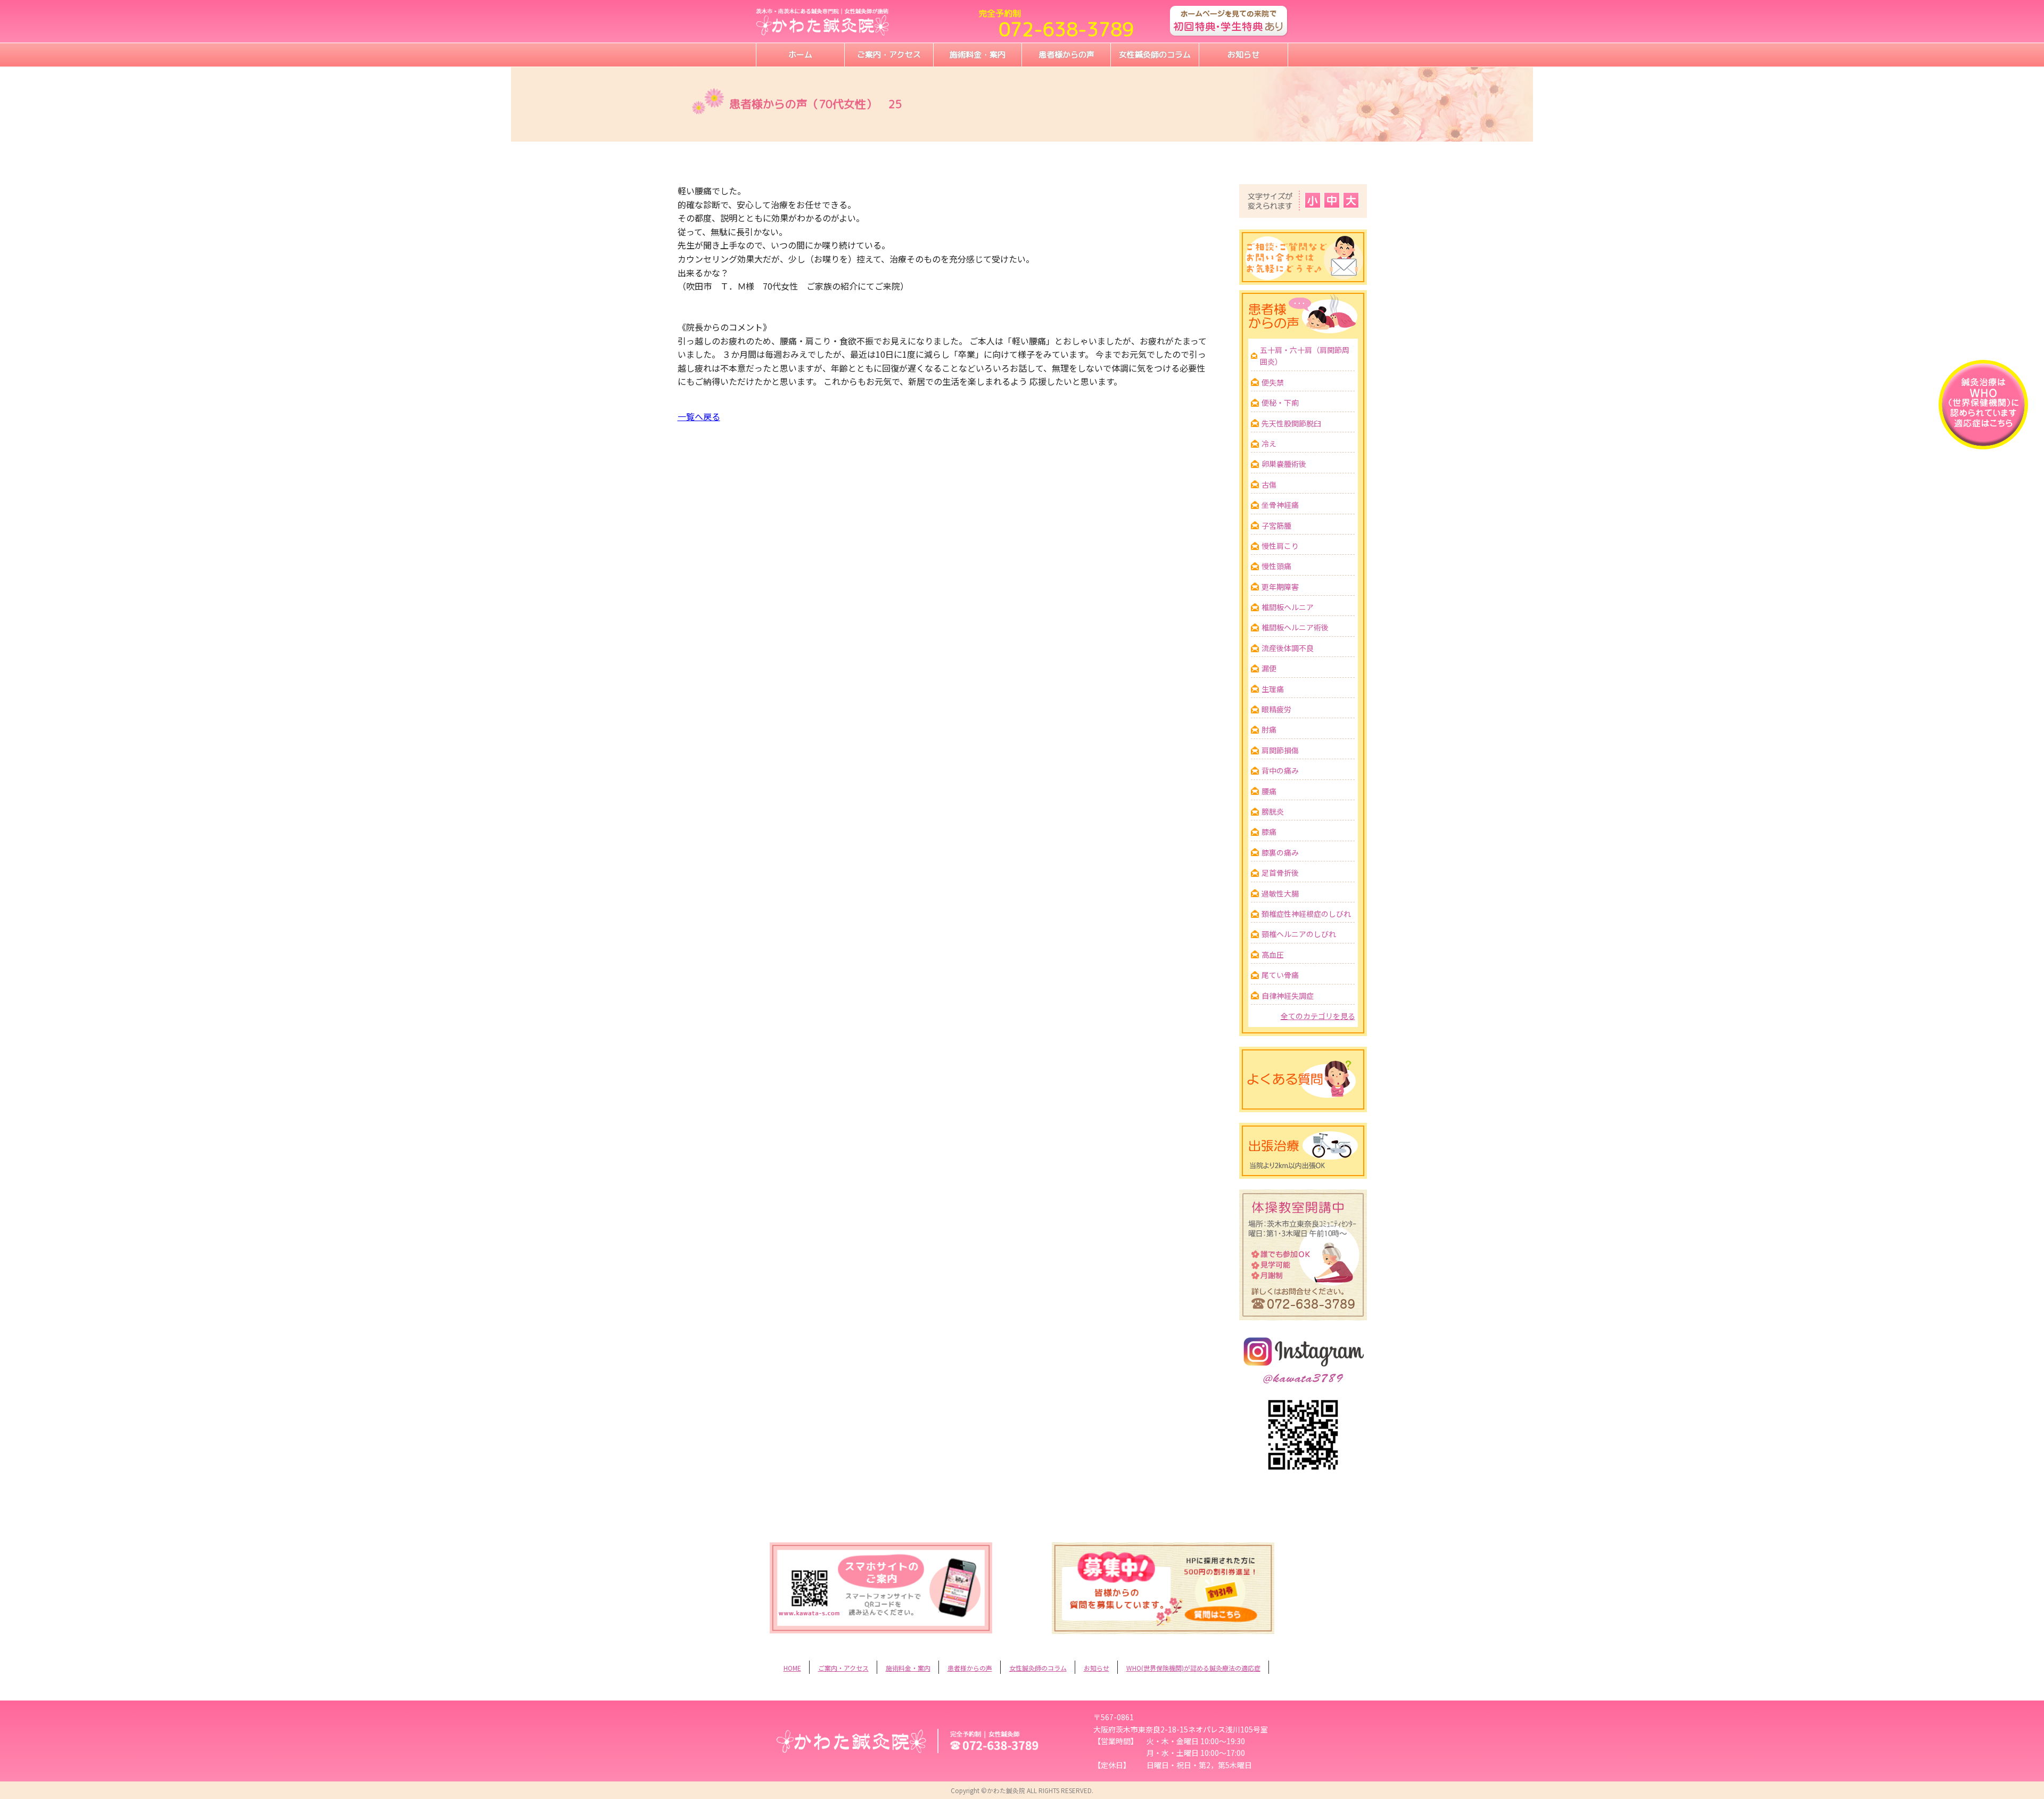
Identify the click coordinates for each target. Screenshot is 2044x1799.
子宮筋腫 (1276, 525)
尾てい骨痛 (1280, 975)
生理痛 (1273, 689)
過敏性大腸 (1280, 893)
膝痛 (1269, 832)
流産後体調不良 (1288, 648)
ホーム (800, 55)
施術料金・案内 (978, 55)
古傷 (1269, 484)
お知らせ (1243, 55)
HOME (792, 1668)
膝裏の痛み (1280, 852)
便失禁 (1273, 382)
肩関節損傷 (1280, 750)
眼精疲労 (1276, 709)
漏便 (1269, 668)
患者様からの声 (1066, 55)
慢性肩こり (1280, 546)
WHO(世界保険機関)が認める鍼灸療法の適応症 (1193, 1668)
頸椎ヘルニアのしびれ (1299, 934)
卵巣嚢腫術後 (1284, 464)
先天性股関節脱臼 (1291, 423)
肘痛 (1269, 729)
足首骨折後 (1280, 873)
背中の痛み (1280, 770)
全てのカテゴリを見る (1318, 1016)
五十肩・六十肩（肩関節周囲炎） (1305, 356)
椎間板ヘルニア (1288, 607)
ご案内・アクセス (889, 55)
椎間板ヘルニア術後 (1295, 627)
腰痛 (1269, 791)
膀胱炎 (1273, 811)
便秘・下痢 (1280, 402)
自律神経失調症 (1288, 996)
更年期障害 (1280, 587)
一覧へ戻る (699, 416)
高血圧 (1273, 955)
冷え (1269, 443)
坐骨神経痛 (1280, 505)
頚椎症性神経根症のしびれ (1306, 914)
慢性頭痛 (1276, 566)
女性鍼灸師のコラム (1155, 55)
